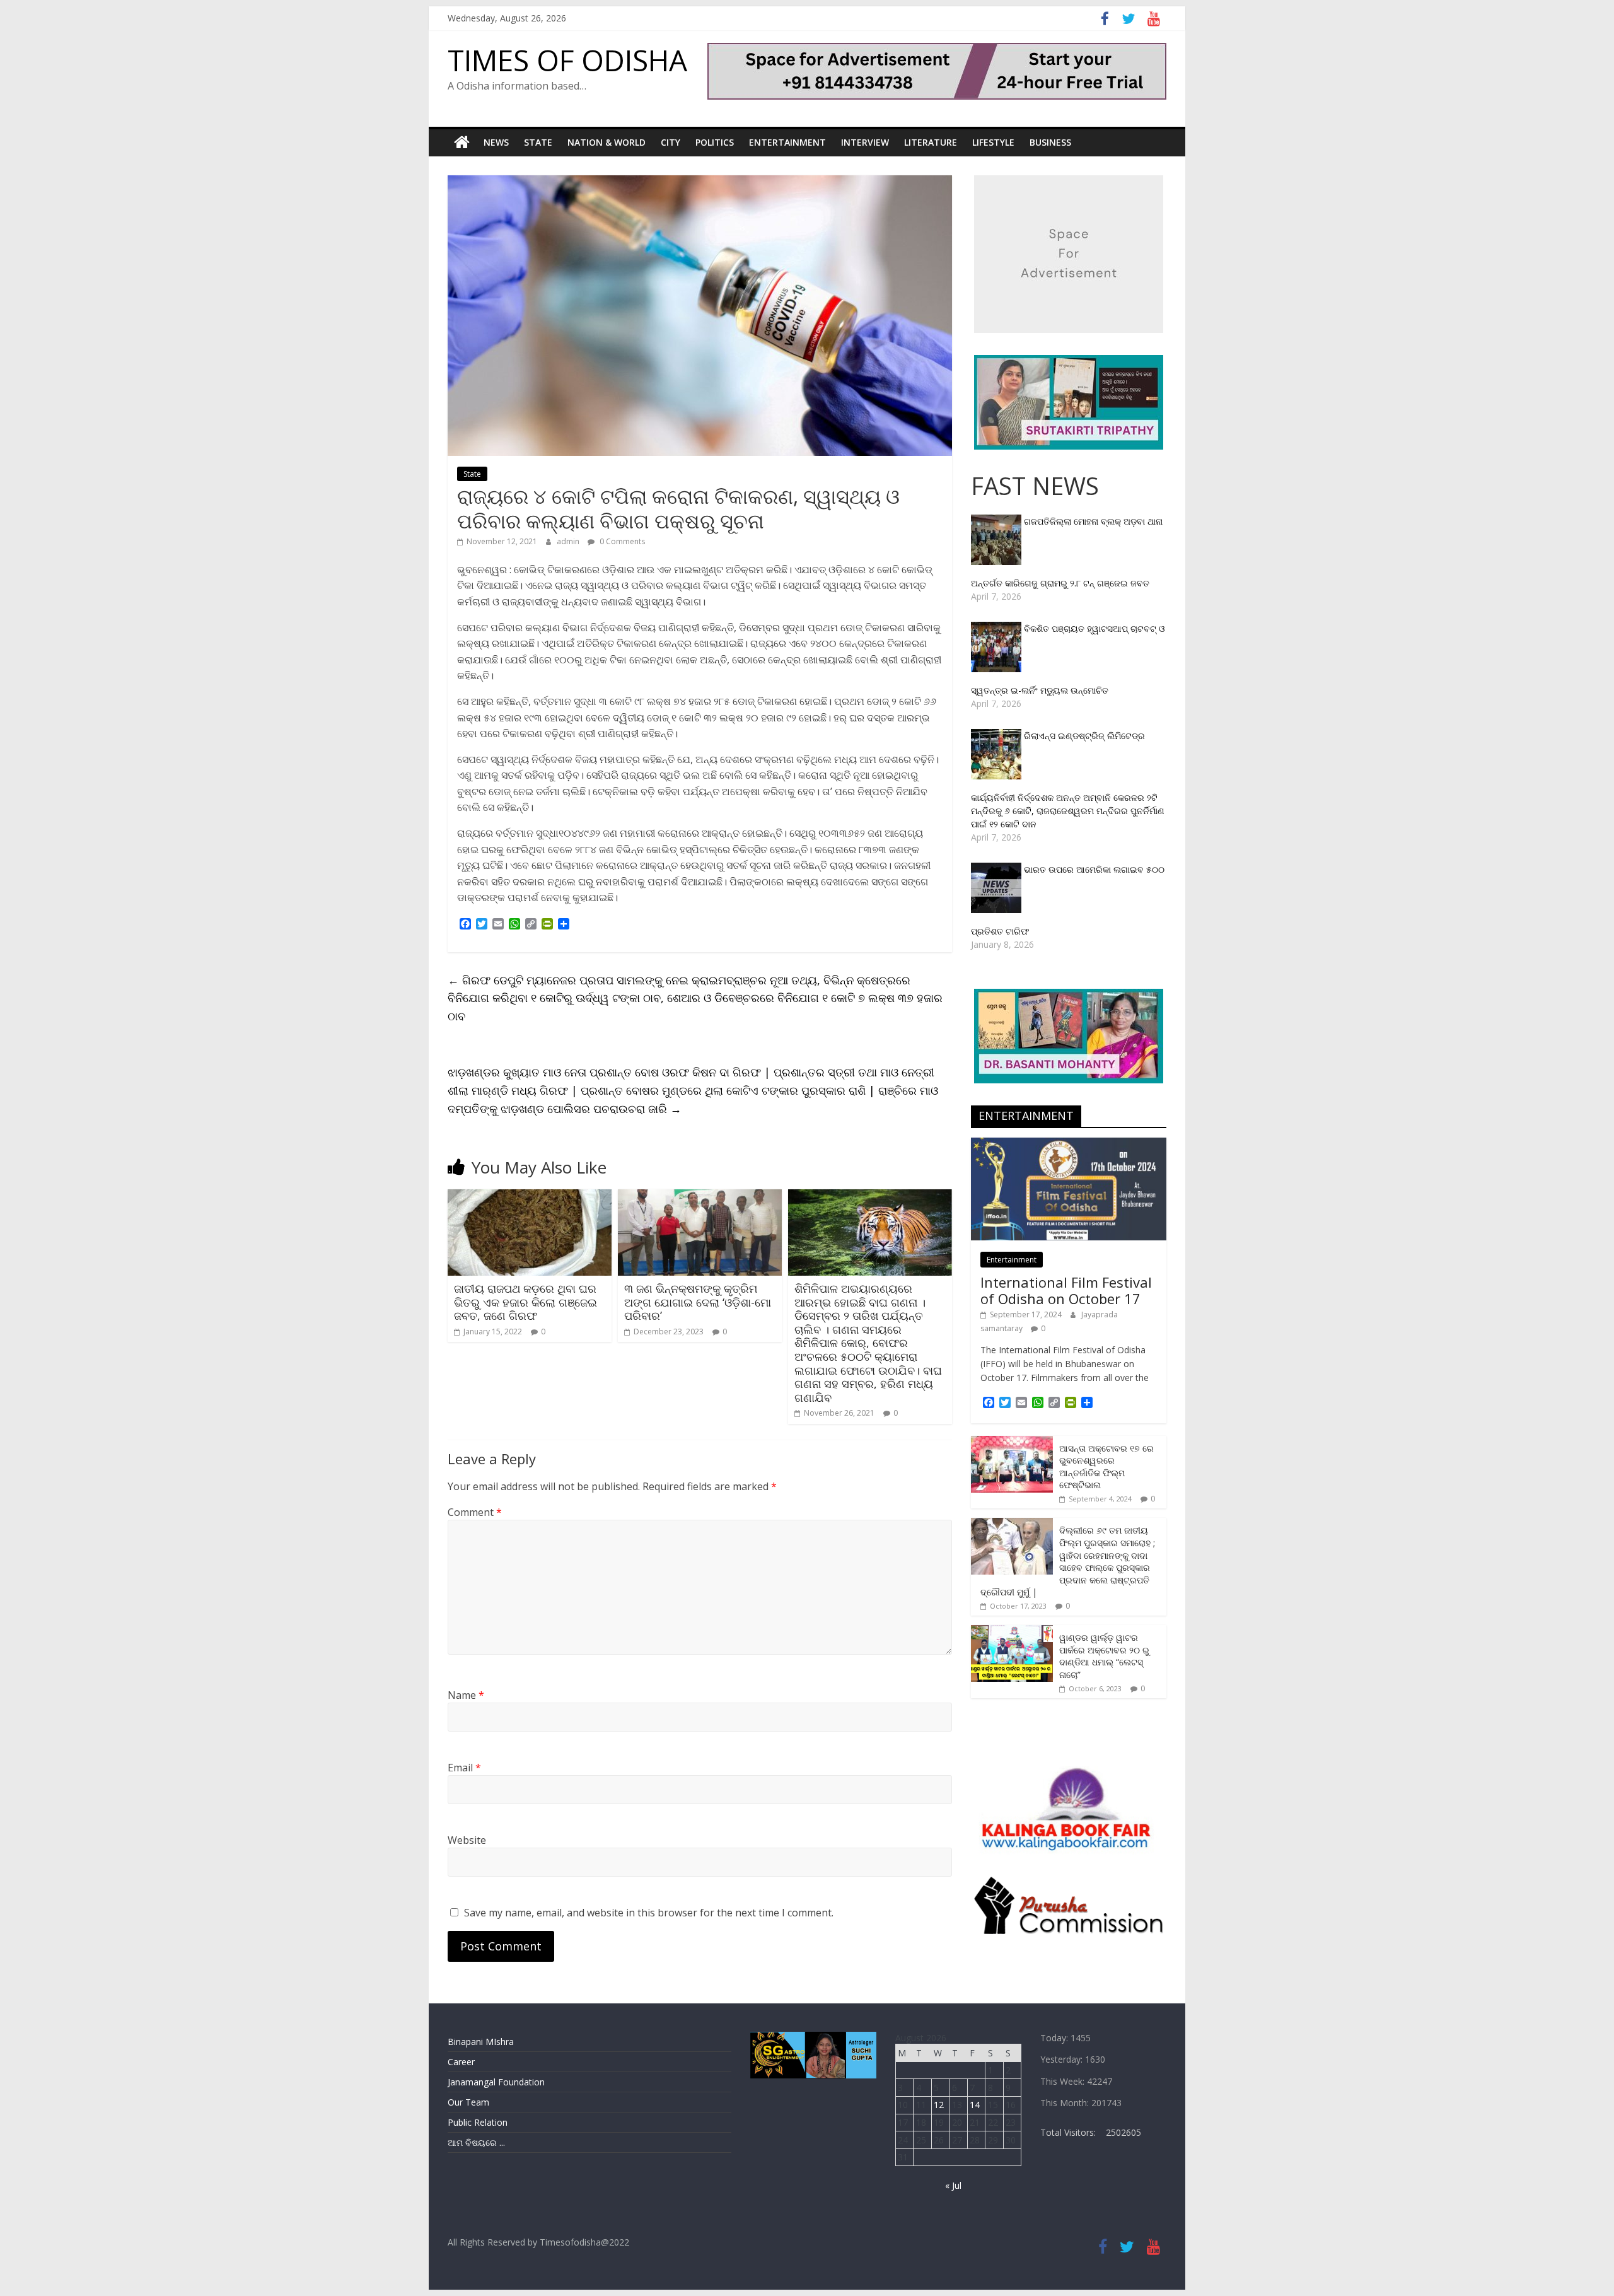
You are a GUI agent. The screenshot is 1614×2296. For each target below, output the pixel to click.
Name (466, 1695)
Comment (475, 1512)
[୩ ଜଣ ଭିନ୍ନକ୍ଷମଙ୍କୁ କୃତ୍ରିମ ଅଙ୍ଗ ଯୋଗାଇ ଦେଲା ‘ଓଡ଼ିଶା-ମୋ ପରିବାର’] (700, 1197)
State (538, 142)
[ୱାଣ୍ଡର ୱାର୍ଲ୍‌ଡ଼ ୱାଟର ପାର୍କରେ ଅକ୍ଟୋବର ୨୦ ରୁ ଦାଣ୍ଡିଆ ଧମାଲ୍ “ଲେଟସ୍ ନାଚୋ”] (1012, 1632)
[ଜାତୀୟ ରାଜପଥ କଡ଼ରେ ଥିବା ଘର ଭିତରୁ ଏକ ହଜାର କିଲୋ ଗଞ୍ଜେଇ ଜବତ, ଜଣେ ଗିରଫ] (530, 1197)
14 (975, 2105)
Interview (865, 142)
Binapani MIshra (481, 2042)
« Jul (953, 2185)
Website (467, 1840)
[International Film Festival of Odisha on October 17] (1069, 1144)
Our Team (468, 2102)
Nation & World (607, 142)
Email (464, 1768)
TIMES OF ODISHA (567, 60)
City (671, 142)
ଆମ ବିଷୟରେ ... (476, 2142)
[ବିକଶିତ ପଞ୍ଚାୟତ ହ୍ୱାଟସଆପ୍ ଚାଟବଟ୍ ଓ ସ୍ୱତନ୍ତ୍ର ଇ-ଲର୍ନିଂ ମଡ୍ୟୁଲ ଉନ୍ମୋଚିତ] (997, 628)
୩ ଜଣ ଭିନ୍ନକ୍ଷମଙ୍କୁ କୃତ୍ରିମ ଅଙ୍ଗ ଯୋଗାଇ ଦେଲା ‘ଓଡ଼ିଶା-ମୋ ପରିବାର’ (698, 1302)
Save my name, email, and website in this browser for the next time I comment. (649, 1913)
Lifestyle (993, 142)
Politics (715, 142)
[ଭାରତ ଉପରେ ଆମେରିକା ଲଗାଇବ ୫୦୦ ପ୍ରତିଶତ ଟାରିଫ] (997, 869)
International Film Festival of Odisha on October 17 (1066, 1290)
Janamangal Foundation (496, 2082)
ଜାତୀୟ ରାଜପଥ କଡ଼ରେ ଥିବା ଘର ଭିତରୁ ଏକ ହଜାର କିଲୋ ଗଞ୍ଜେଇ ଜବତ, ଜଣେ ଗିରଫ (525, 1302)
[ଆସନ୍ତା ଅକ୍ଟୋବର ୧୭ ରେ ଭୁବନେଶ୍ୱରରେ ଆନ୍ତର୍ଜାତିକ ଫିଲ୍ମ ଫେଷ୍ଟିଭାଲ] (1012, 1442)
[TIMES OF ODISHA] (462, 143)
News (496, 142)
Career (461, 2062)
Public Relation (478, 2122)
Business (1050, 142)
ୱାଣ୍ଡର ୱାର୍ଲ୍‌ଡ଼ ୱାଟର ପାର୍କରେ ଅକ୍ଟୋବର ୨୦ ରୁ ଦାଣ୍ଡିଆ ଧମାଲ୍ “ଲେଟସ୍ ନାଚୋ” (1104, 1656)
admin (569, 541)
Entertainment (787, 142)
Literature (931, 142)
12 (939, 2105)
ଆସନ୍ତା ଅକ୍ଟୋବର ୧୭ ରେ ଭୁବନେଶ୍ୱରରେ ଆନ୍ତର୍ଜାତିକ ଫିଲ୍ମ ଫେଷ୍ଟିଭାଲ (1106, 1467)
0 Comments (621, 541)
